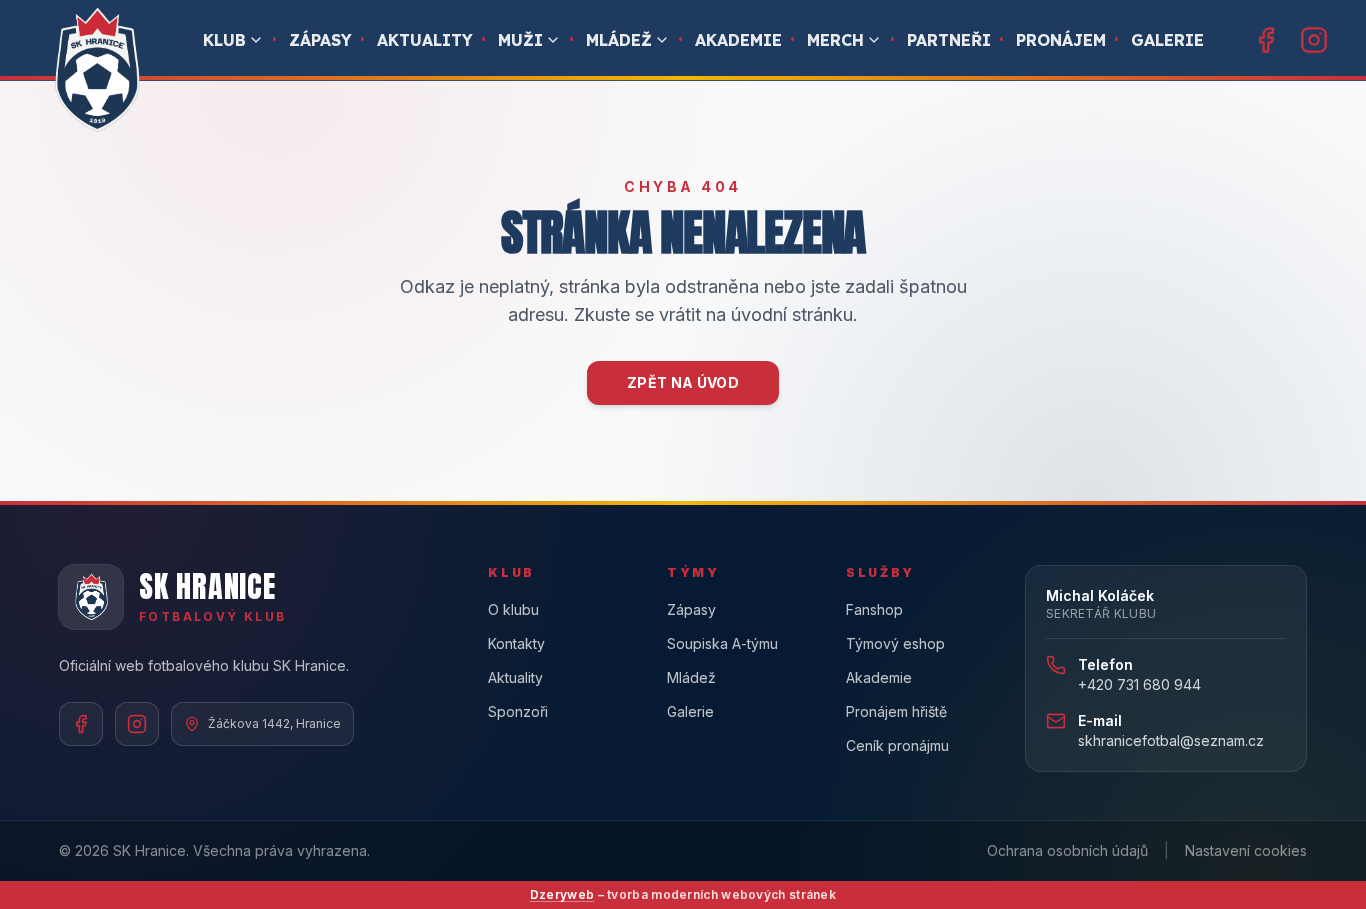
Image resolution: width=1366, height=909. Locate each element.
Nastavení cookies (1246, 850)
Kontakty (516, 643)
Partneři (949, 40)
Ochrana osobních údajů (1067, 850)
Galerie (1167, 40)
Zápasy (320, 40)
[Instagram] (1314, 40)
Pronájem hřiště (896, 711)
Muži (520, 40)
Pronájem (1061, 40)
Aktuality (425, 40)
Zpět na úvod (683, 382)
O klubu (513, 609)
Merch (835, 40)
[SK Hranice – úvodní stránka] (96, 70)
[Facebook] (1266, 40)
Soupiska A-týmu (722, 643)
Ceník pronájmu (897, 745)
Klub (224, 40)
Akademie (738, 40)
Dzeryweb (562, 894)
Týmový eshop (895, 643)
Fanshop (874, 609)
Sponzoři (518, 711)
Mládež (619, 40)
